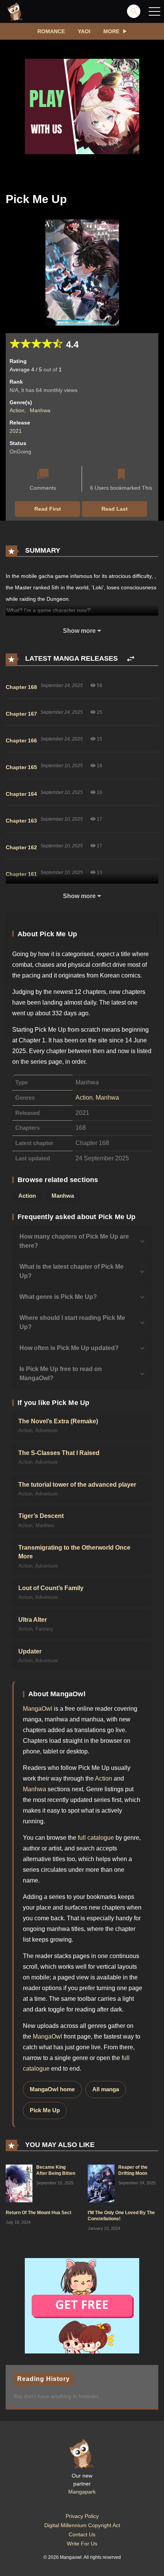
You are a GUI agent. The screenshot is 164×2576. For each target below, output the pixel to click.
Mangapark (82, 2492)
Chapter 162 (21, 847)
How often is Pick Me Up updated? (69, 1348)
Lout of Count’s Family (51, 1588)
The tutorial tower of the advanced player (77, 1485)
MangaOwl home (52, 2089)
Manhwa (40, 410)
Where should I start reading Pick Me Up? (72, 1322)
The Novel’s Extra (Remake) (58, 1421)
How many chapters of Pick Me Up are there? (74, 1241)
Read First (48, 509)
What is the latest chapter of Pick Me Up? (72, 1271)
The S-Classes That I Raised (59, 1453)
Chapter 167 (21, 714)
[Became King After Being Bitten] (19, 2183)
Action (17, 410)
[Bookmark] (121, 475)
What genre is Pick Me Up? (58, 1297)
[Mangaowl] (15, 11)
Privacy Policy (82, 2516)
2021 (16, 431)
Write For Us (82, 2544)
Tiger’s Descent (41, 1516)
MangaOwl (38, 1709)
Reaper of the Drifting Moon (133, 2170)
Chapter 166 (21, 740)
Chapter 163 (21, 821)
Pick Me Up (45, 2110)
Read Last (115, 509)
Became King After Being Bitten (56, 2170)
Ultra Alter (33, 1620)
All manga (106, 2089)
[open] (154, 11)
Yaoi (84, 31)
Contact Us (82, 2534)
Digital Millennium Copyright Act (82, 2525)
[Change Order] (131, 659)
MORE (111, 31)
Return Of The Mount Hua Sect (39, 2213)
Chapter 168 (21, 687)
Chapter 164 (21, 794)
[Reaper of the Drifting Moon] (101, 2183)
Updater (30, 1651)
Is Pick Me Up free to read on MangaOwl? (61, 1373)
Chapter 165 (21, 767)
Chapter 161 (21, 874)
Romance (51, 31)
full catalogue (96, 1838)
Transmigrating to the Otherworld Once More (74, 1552)
